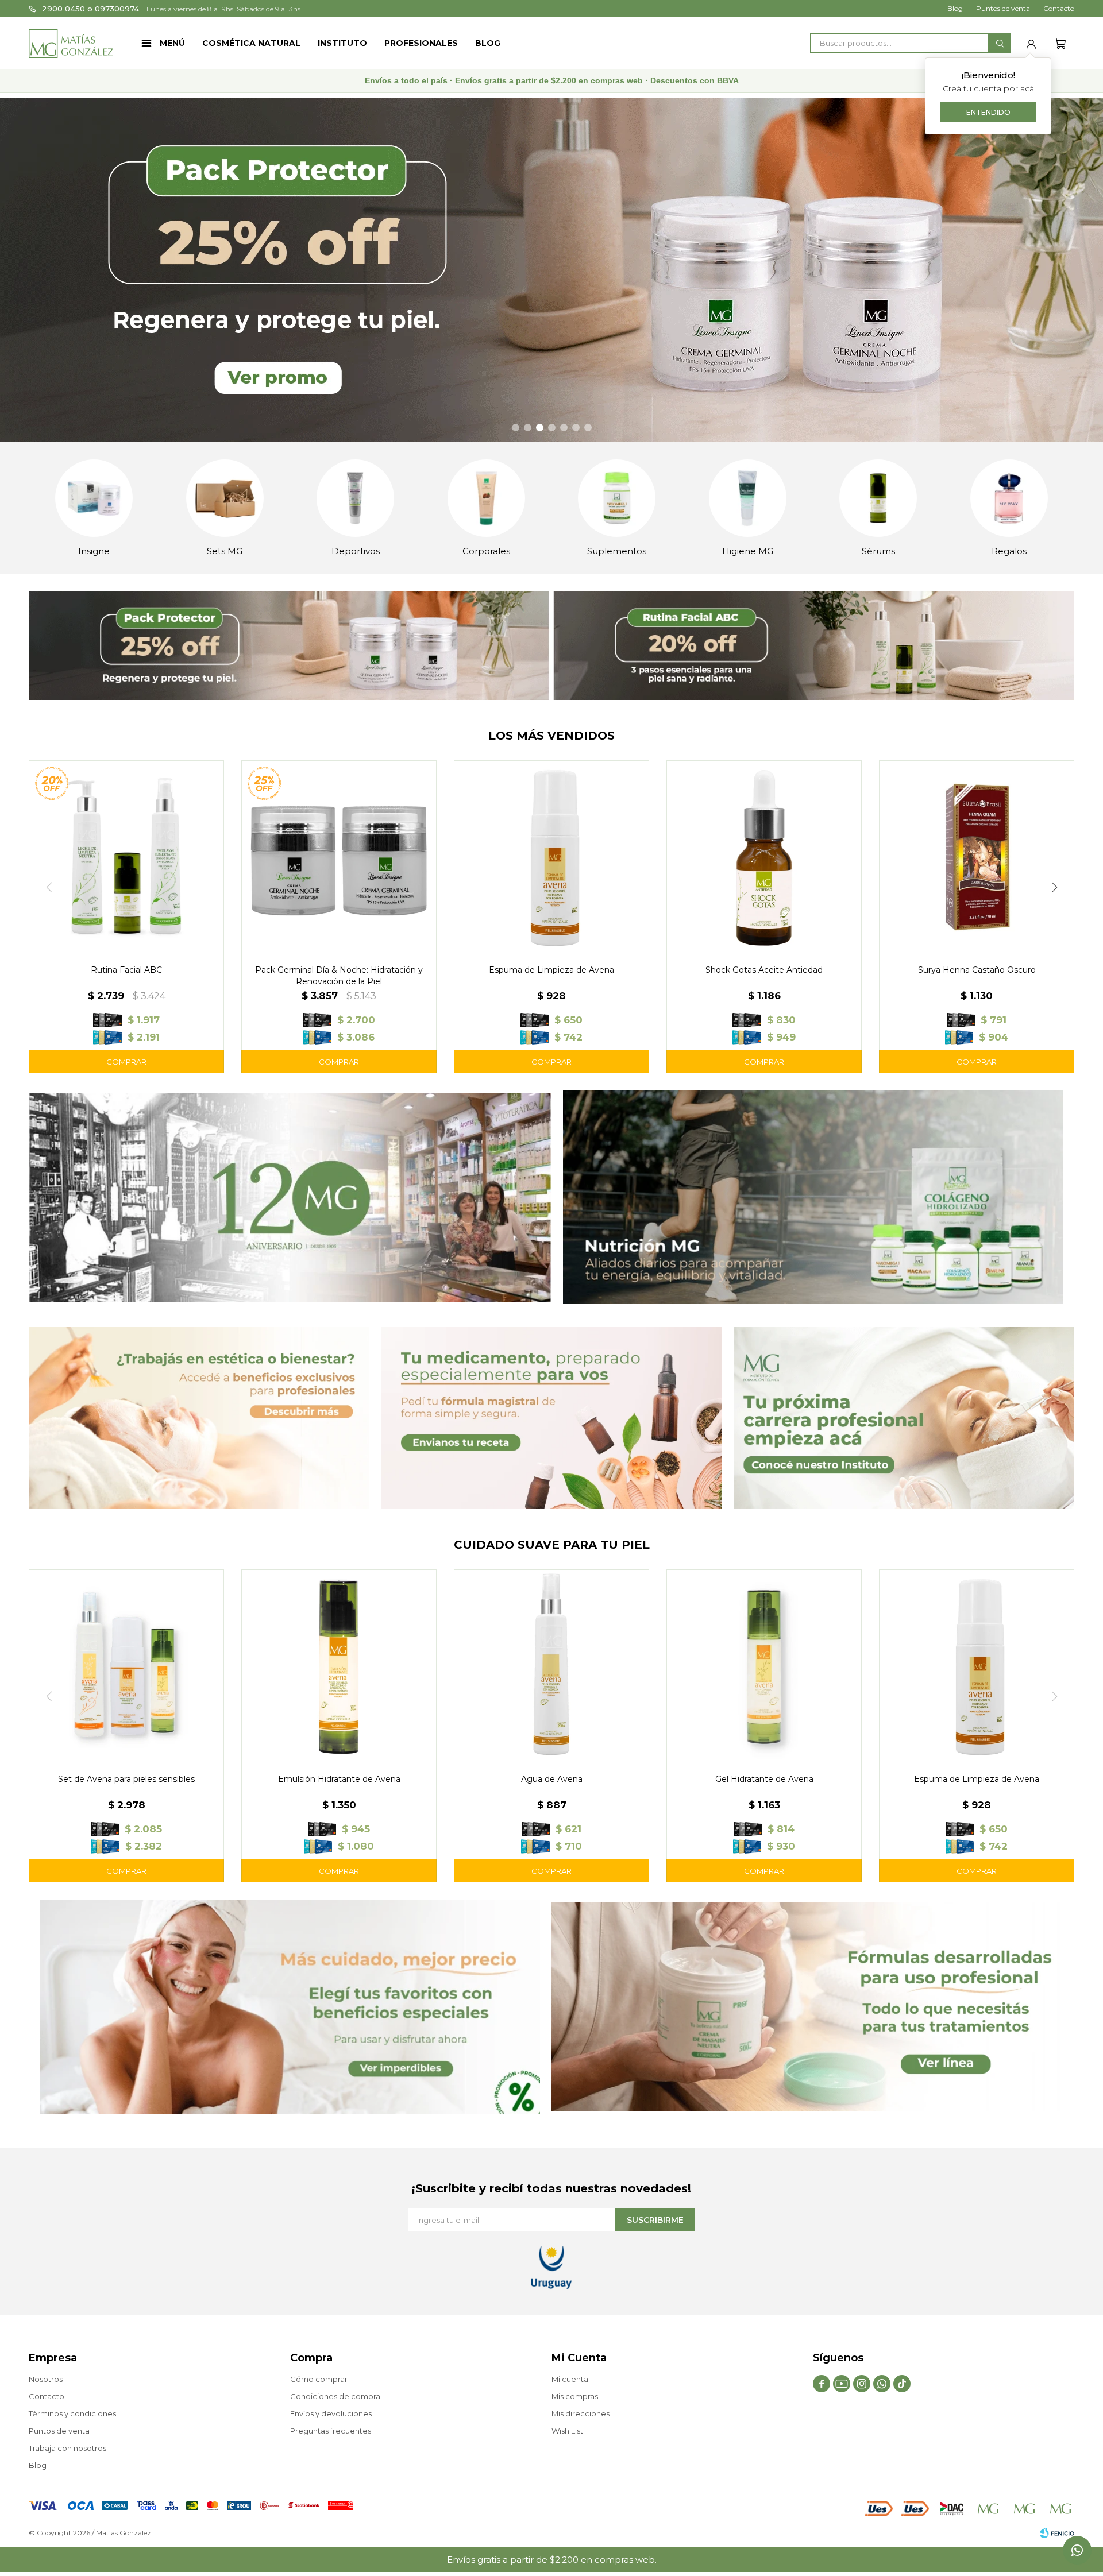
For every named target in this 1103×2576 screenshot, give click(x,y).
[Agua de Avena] (551, 1667)
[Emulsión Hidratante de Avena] (339, 1667)
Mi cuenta (570, 2379)
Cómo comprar (319, 2379)
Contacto (1059, 8)
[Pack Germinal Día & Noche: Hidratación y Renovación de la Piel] (339, 858)
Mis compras (575, 2396)
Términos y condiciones (72, 2413)
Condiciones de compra (335, 2396)
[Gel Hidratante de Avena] (764, 1667)
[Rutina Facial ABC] (126, 858)
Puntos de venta (1003, 8)
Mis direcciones (581, 2413)
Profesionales (421, 43)
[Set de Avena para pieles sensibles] (126, 1667)
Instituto (342, 43)
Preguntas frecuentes (331, 2431)
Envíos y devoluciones (331, 2413)
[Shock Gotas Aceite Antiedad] (764, 858)
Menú (172, 43)
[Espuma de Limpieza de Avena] (551, 858)
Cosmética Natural (251, 43)
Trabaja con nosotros (68, 2448)
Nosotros (46, 2379)
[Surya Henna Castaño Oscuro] (977, 858)
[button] (1000, 43)
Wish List (567, 2431)
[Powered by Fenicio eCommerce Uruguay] (1057, 2533)
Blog (488, 43)
